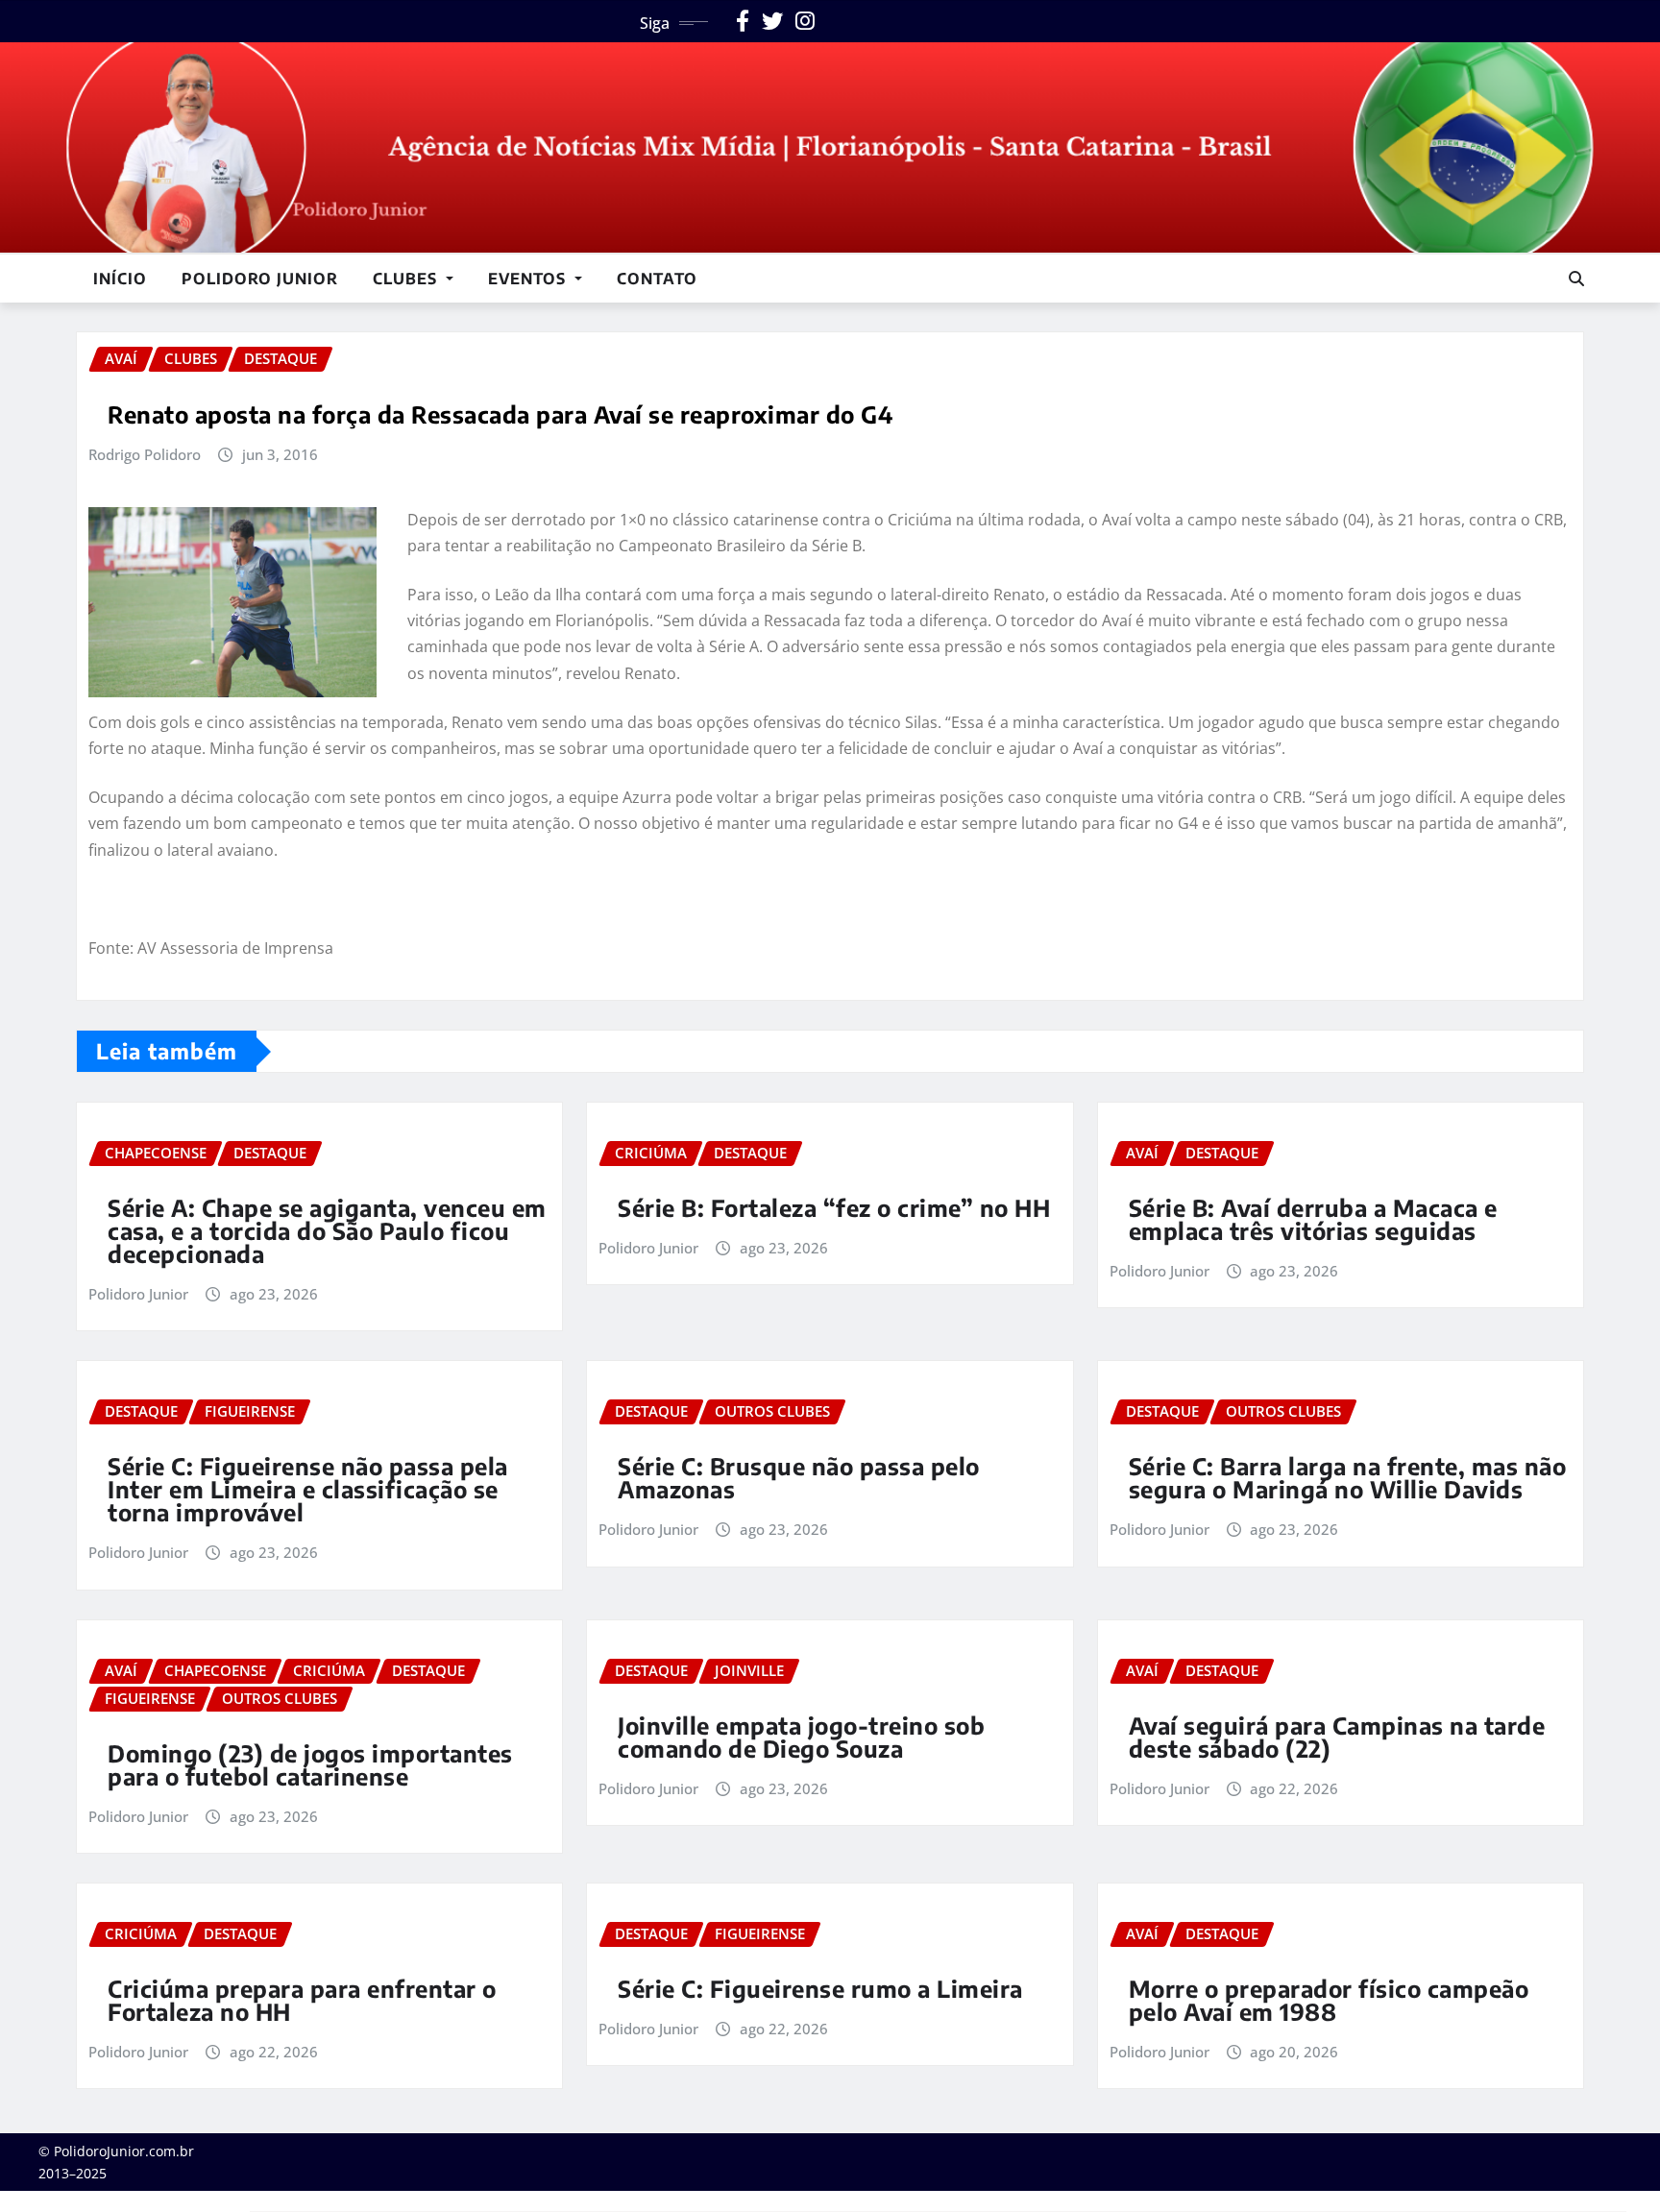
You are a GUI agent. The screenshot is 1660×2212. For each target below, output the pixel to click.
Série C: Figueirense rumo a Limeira (820, 1988)
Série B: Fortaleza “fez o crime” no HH (834, 1207)
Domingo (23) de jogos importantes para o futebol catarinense (310, 1764)
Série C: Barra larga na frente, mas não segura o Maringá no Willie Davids (1348, 1477)
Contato (657, 279)
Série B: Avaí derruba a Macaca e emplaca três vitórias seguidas (1313, 1219)
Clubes (407, 279)
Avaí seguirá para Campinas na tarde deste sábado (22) (1337, 1737)
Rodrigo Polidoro (145, 454)
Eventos (529, 279)
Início (120, 279)
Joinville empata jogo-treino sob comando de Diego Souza (801, 1737)
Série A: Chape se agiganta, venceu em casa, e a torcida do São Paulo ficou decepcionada (327, 1230)
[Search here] (1576, 279)
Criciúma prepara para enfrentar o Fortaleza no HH (302, 2000)
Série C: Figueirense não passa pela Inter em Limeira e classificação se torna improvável (308, 1489)
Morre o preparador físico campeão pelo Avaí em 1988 (1329, 2000)
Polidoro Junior (260, 279)
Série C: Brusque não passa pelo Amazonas (799, 1477)
